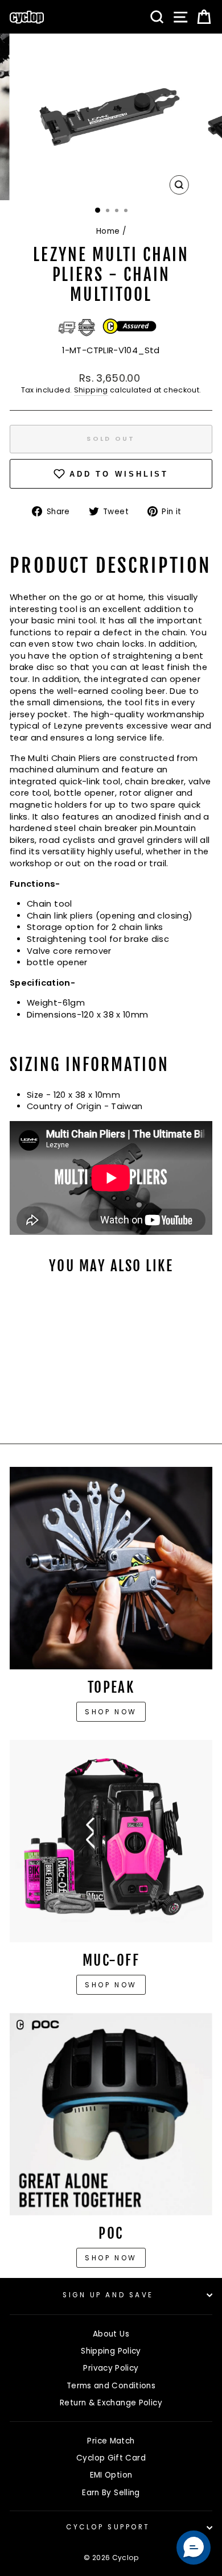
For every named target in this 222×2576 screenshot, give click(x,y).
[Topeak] (111, 1568)
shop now (111, 2258)
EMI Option (111, 2475)
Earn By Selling (111, 2493)
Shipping (91, 390)
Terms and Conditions (111, 2386)
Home (108, 231)
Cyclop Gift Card (111, 2458)
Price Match (111, 2441)
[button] (194, 2548)
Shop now (111, 1712)
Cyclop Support (108, 2527)
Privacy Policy (111, 2368)
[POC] (111, 2114)
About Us (111, 2334)
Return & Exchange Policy (111, 2403)
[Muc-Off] (111, 1841)
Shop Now (111, 1985)
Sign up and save (108, 2295)
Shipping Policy (111, 2351)
